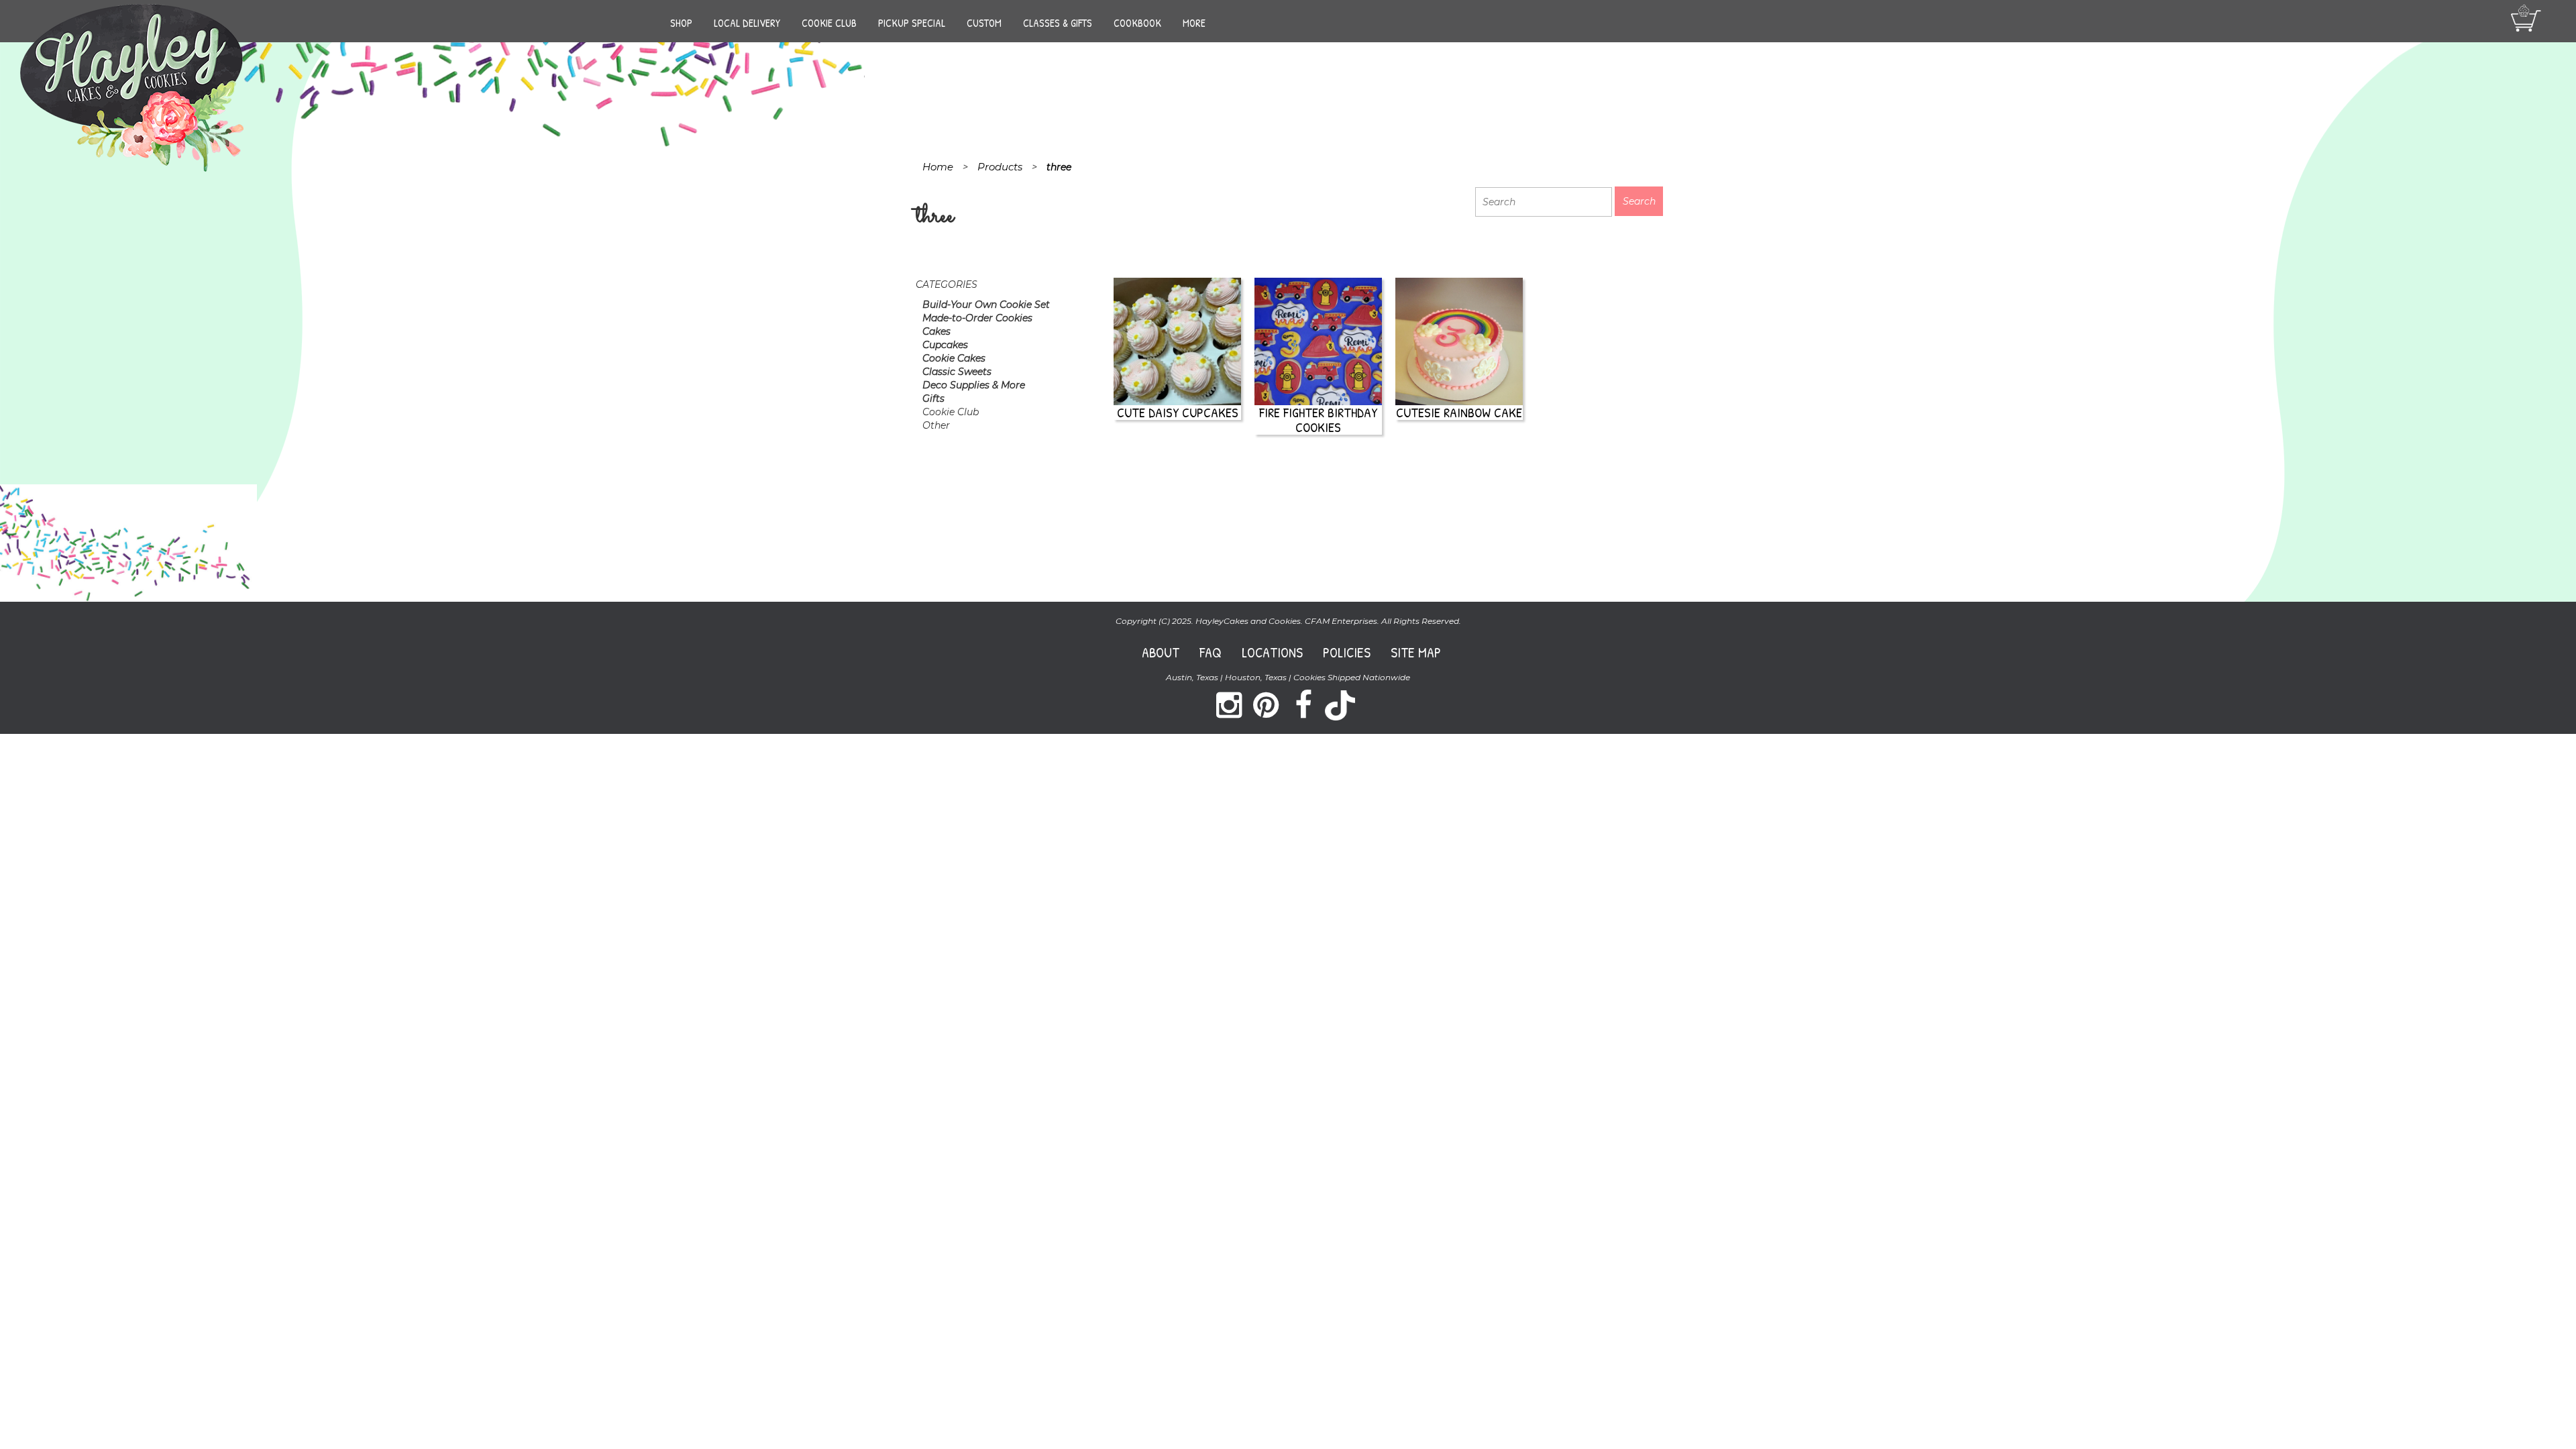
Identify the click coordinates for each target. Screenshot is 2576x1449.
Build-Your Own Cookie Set (986, 305)
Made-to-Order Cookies (977, 318)
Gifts (933, 398)
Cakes (936, 331)
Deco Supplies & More (974, 385)
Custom (984, 23)
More (1194, 23)
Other (936, 425)
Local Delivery (747, 23)
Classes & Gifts (1058, 23)
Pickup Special (912, 23)
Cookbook (1137, 23)
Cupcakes (945, 345)
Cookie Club (829, 23)
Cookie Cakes (954, 358)
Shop (681, 23)
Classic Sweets (957, 372)
